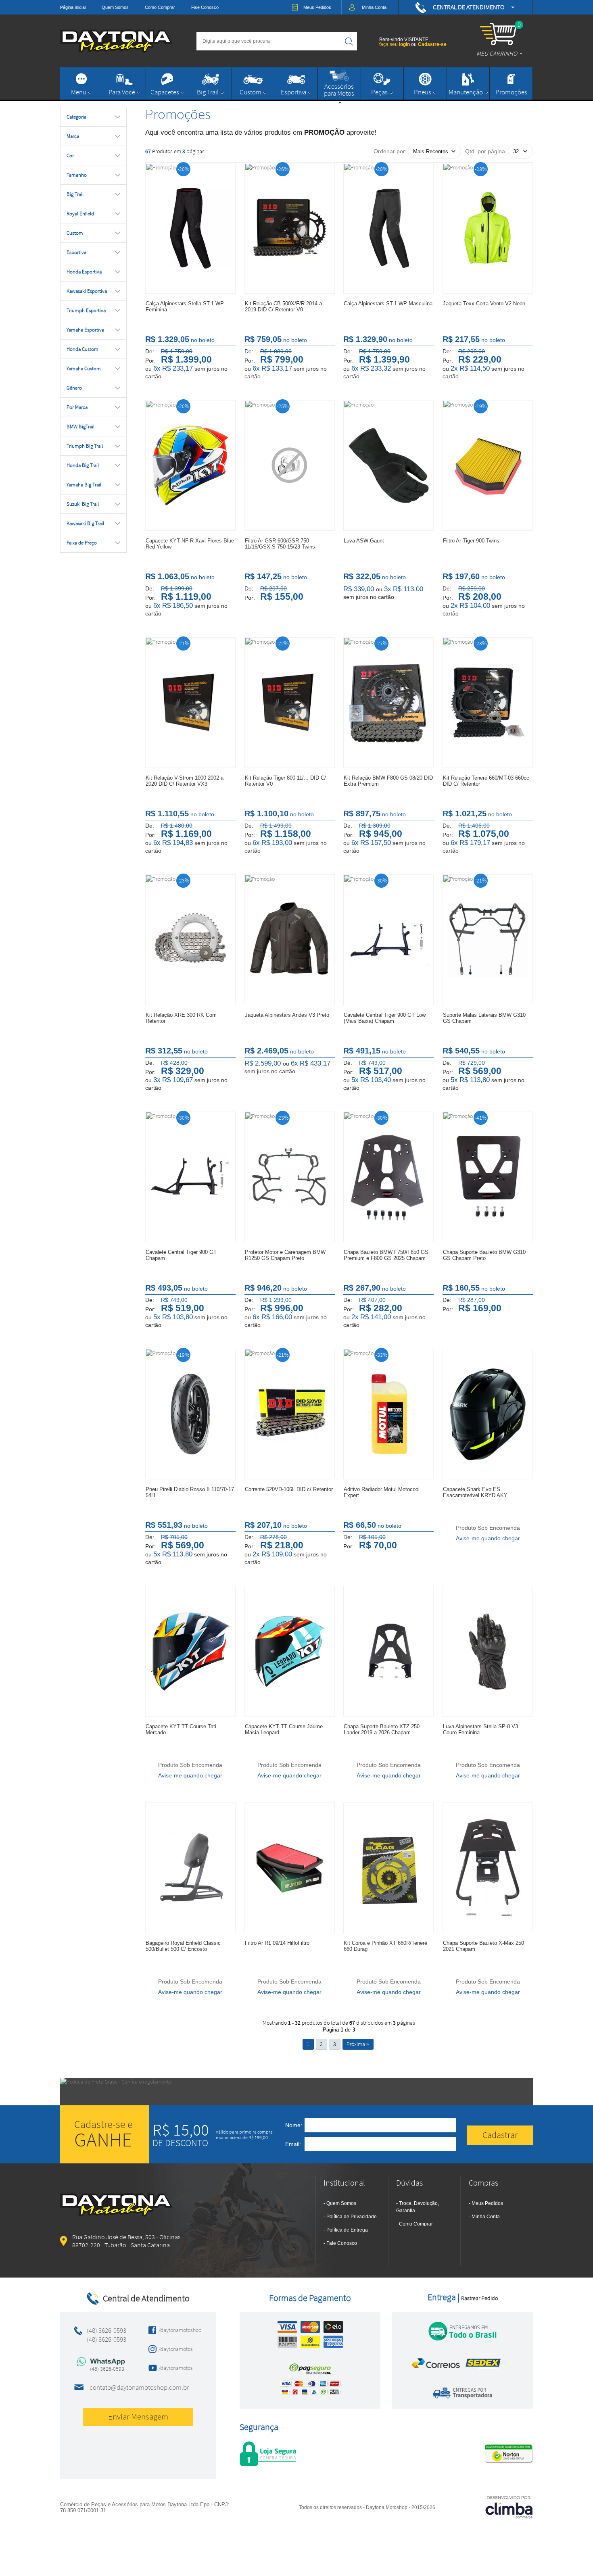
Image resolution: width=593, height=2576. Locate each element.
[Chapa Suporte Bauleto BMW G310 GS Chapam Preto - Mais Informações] (488, 1177)
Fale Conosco (205, 7)
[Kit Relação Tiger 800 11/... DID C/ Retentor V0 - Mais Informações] (290, 703)
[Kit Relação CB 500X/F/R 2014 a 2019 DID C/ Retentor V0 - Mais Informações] (290, 228)
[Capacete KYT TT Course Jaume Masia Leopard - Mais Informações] (290, 1651)
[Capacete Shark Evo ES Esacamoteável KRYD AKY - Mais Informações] (488, 1414)
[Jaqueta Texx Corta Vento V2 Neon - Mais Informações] (488, 228)
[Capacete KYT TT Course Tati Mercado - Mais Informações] (190, 1651)
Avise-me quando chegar (488, 1538)
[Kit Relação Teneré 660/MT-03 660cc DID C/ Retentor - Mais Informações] (488, 703)
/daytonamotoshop (178, 2330)
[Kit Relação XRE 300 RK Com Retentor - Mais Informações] (190, 940)
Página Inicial (73, 7)
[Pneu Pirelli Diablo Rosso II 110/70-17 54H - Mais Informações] (190, 1414)
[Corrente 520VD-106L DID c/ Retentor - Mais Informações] (290, 1414)
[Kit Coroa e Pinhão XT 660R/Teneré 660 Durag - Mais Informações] (388, 1868)
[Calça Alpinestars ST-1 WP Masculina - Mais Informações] (388, 228)
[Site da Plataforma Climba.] (509, 2507)
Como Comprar (160, 7)
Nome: (294, 2125)
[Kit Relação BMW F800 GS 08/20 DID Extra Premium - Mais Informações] (388, 703)
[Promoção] (161, 167)
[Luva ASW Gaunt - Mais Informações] (388, 465)
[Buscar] (349, 41)
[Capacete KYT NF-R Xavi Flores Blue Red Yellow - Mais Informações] (190, 465)
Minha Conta (486, 2217)
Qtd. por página (485, 151)
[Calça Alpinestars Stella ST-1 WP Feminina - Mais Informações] (190, 228)
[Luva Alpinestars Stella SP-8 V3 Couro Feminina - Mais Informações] (488, 1651)
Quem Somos (115, 7)
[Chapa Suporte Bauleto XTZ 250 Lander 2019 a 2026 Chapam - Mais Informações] (388, 1651)
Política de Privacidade (352, 2217)
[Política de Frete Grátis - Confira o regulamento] (296, 2092)
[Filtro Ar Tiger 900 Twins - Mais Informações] (488, 465)
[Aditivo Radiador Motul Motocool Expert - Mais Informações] (388, 1414)
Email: (293, 2144)
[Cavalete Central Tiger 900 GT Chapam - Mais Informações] (190, 1177)
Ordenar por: (390, 151)
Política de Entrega (347, 2230)
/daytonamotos (176, 2349)
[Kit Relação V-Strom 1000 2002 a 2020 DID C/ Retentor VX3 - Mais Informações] (190, 703)
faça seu (395, 44)
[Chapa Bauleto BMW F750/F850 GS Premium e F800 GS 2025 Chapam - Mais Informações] (388, 1177)
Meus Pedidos (487, 2203)
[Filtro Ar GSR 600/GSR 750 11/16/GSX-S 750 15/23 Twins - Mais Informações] (290, 465)
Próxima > (358, 2044)
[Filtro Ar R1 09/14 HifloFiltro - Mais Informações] (290, 1868)
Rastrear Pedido (479, 2298)
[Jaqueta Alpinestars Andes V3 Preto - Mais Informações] (290, 940)
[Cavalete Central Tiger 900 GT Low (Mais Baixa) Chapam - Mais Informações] (388, 940)
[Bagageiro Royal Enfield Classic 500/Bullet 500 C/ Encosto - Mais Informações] (190, 1868)
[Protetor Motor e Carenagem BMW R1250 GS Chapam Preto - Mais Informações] (290, 1177)
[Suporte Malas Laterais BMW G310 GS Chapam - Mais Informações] (488, 940)
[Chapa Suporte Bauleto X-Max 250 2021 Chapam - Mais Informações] (488, 1868)
